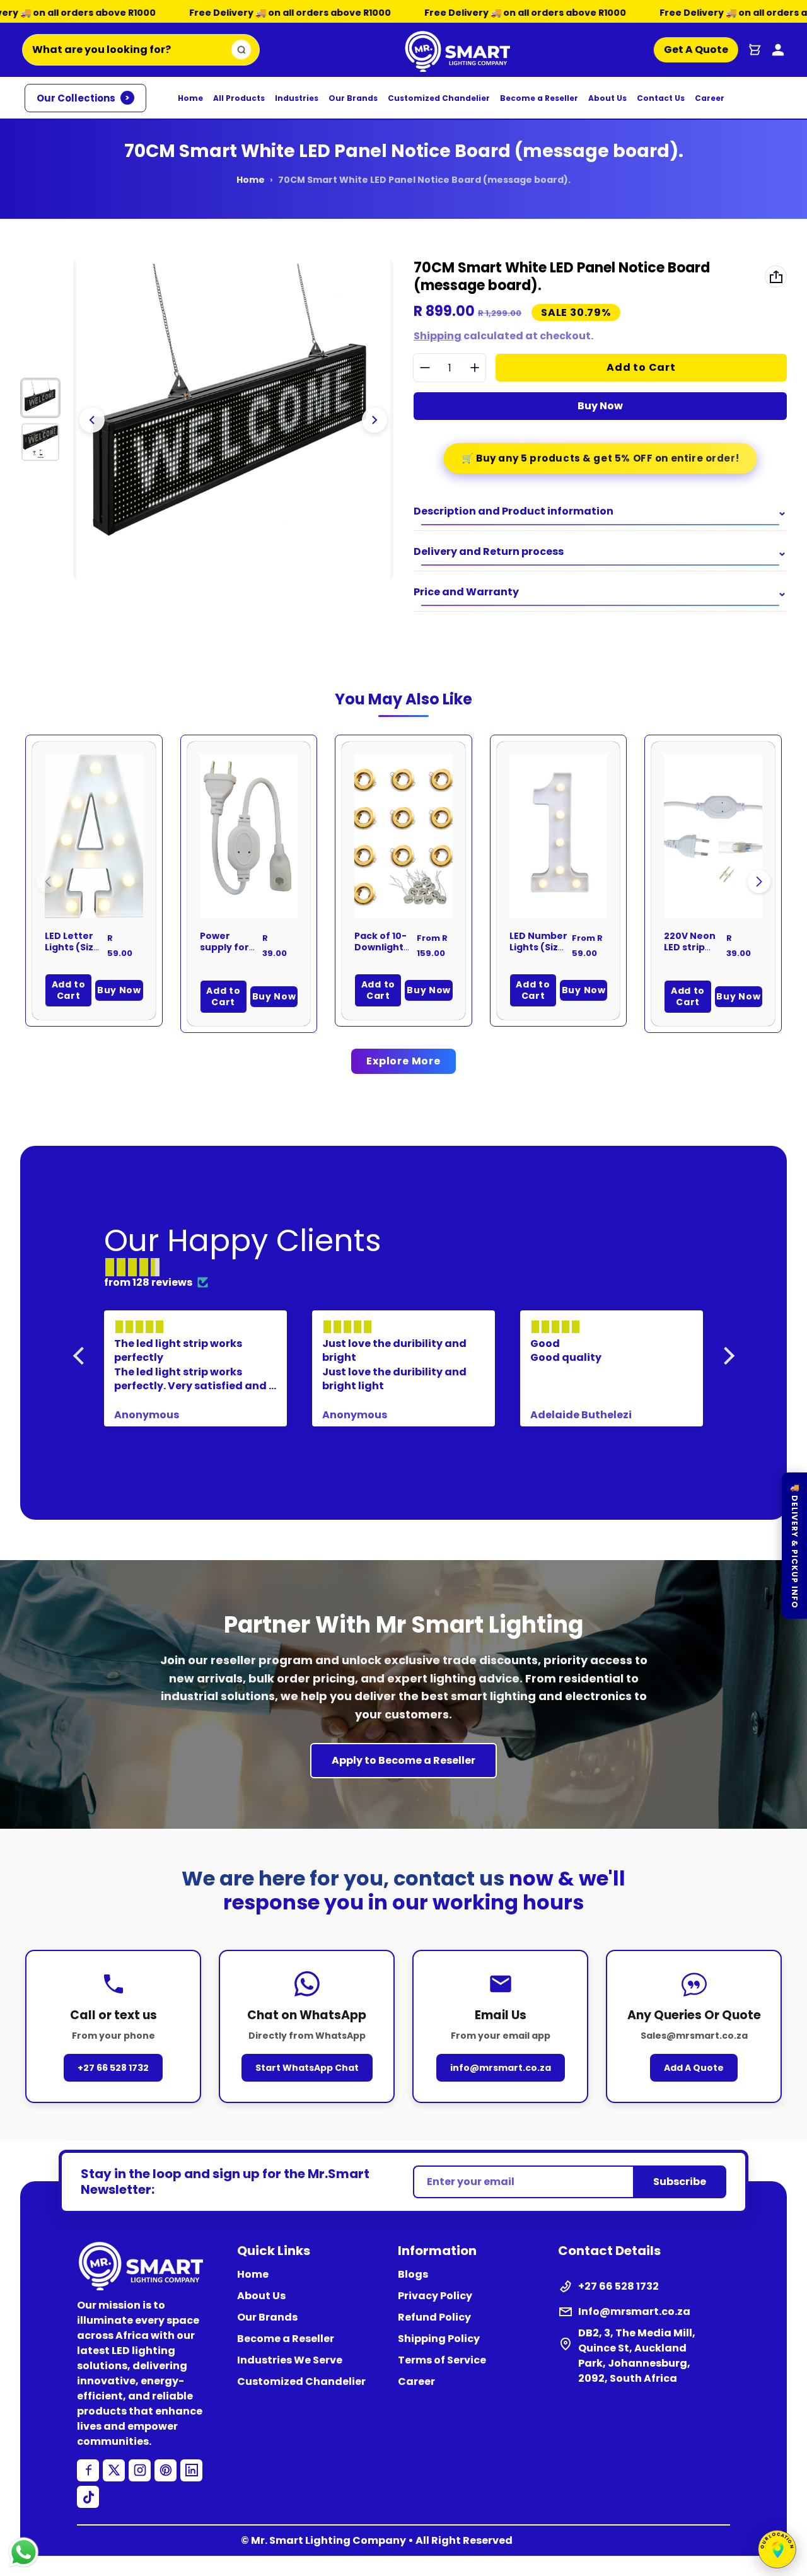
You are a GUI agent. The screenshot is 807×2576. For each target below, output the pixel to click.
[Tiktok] (88, 2497)
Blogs (413, 2274)
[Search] (241, 50)
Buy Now (600, 406)
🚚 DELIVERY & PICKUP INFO (795, 1546)
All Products (239, 98)
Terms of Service (442, 2360)
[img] (410, 1268)
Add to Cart (69, 990)
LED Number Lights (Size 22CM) (538, 947)
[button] (759, 882)
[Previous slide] (92, 420)
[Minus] (425, 368)
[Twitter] (114, 2470)
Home (190, 98)
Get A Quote (692, 50)
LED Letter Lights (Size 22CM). (72, 947)
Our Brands (353, 98)
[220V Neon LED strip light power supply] (713, 836)
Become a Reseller (539, 98)
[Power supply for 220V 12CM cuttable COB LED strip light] (249, 836)
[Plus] (474, 368)
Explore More (403, 1061)
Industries (297, 98)
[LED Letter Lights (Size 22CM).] (94, 836)
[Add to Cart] (271, 892)
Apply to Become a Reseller (403, 1760)
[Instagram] (140, 2470)
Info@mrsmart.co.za (634, 2311)
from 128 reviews (148, 1282)
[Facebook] (88, 2470)
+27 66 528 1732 (113, 2068)
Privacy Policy (435, 2296)
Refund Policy (434, 2317)
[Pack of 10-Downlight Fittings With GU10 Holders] (403, 836)
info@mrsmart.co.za (501, 2068)
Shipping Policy (439, 2339)
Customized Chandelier (439, 98)
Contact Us (661, 98)
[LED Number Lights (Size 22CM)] (559, 836)
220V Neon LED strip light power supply (691, 953)
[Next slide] (374, 420)
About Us (607, 98)
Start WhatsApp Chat (307, 2068)
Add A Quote (694, 2068)
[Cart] (755, 50)
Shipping (438, 336)
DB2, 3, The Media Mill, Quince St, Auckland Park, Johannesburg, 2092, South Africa (637, 2356)
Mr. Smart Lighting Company (328, 2540)
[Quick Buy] (117, 892)
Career (710, 98)
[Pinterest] (165, 2470)
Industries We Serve (290, 2360)
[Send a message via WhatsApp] (24, 2552)
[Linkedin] (191, 2470)
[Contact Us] (778, 50)
